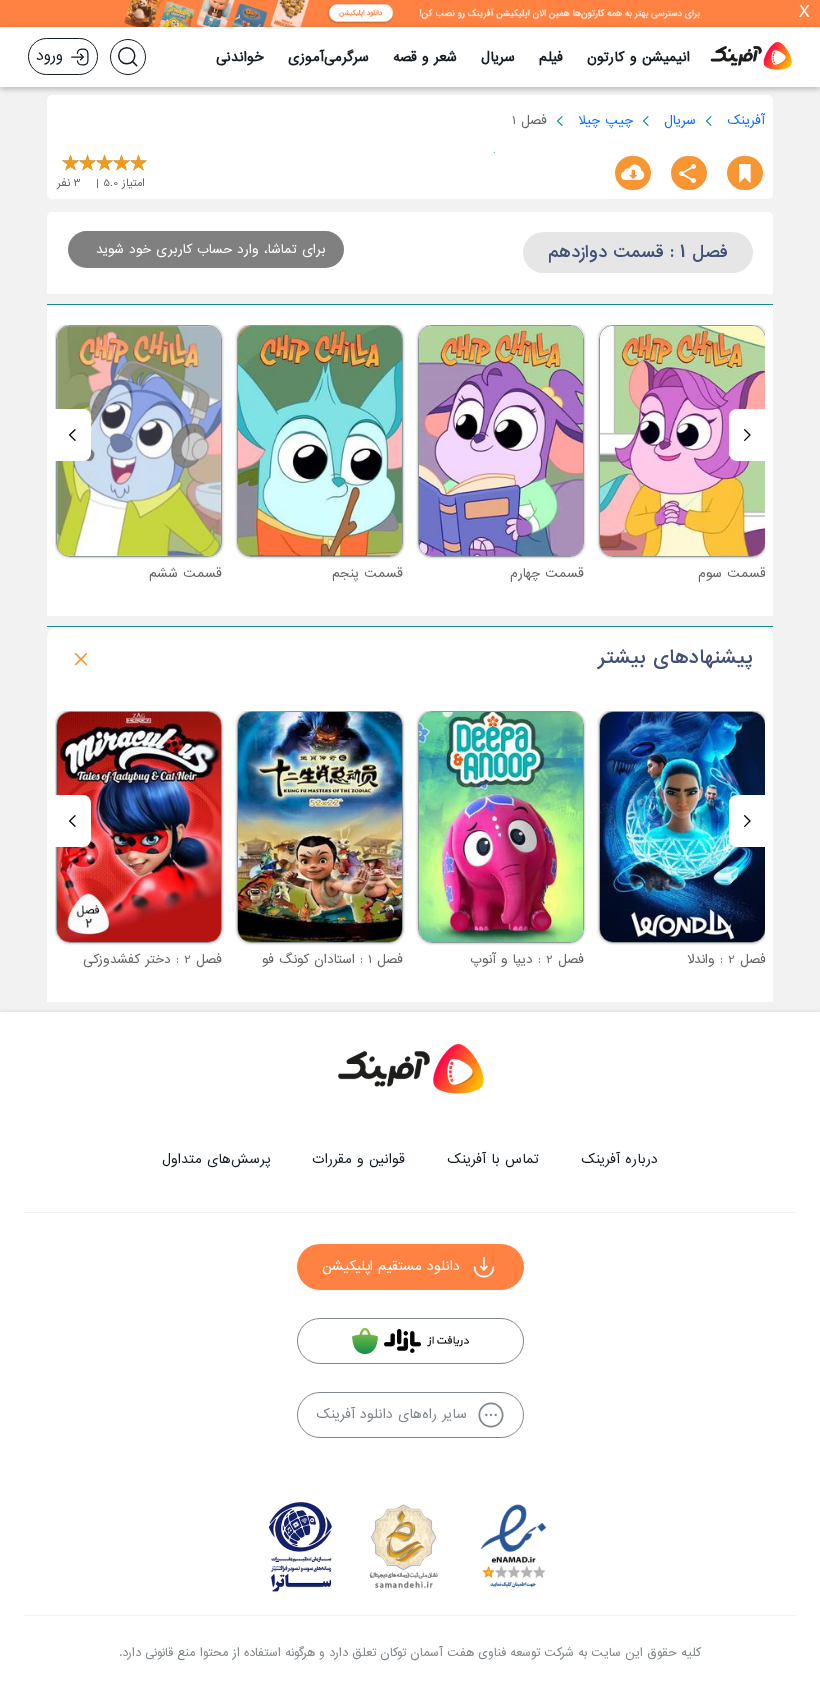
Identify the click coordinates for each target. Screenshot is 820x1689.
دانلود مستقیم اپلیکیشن (391, 1266)
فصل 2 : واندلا (726, 959)
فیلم (551, 57)
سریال (498, 57)
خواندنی (240, 57)
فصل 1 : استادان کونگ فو (332, 959)
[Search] (128, 57)
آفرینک (746, 120)
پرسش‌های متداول (216, 1159)
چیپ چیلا (605, 120)
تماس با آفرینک (493, 1159)
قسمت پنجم (367, 573)
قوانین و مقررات (358, 1159)
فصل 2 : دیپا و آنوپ (527, 959)
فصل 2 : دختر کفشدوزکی (152, 959)
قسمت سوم (732, 573)
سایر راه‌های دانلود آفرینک (391, 1414)
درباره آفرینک (619, 1159)
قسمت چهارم (547, 573)
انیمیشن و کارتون (638, 57)
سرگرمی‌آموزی (328, 57)
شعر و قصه (425, 57)
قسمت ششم (185, 573)
